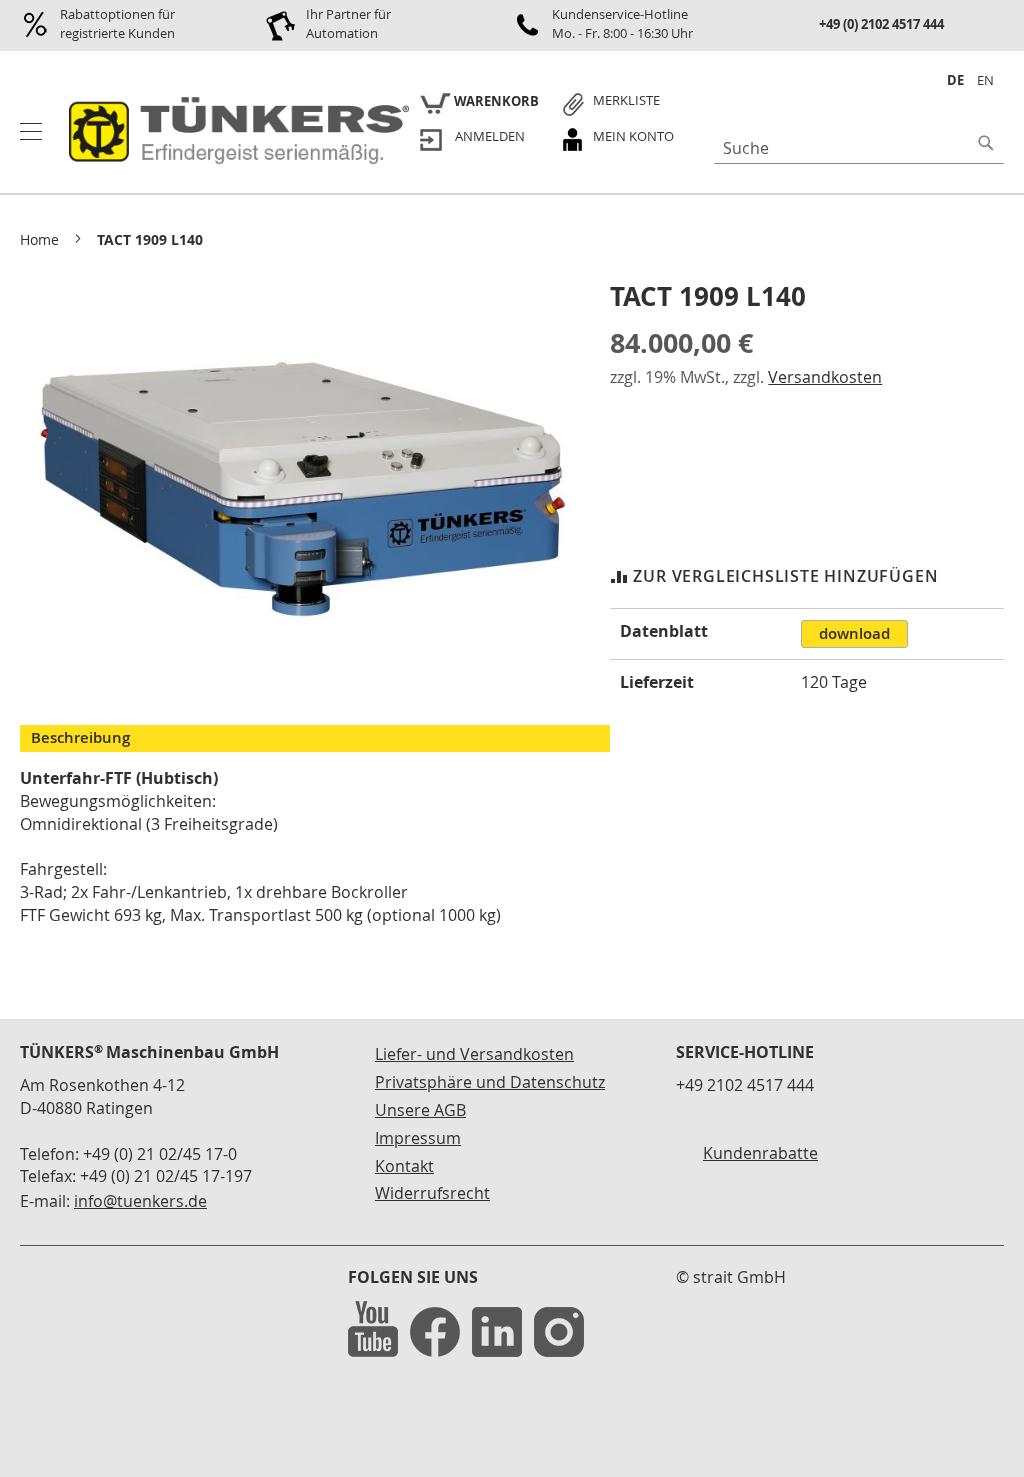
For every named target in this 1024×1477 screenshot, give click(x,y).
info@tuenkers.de (140, 1201)
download (854, 633)
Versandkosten (825, 377)
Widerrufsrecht (432, 1193)
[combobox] (859, 148)
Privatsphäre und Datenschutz (490, 1082)
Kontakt (404, 1166)
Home (39, 239)
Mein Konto (633, 136)
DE (955, 80)
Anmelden (490, 136)
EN (985, 80)
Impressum (418, 1138)
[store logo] (235, 132)
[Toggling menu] (31, 131)
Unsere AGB (420, 1110)
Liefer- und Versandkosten (474, 1054)
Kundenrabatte (760, 1153)
